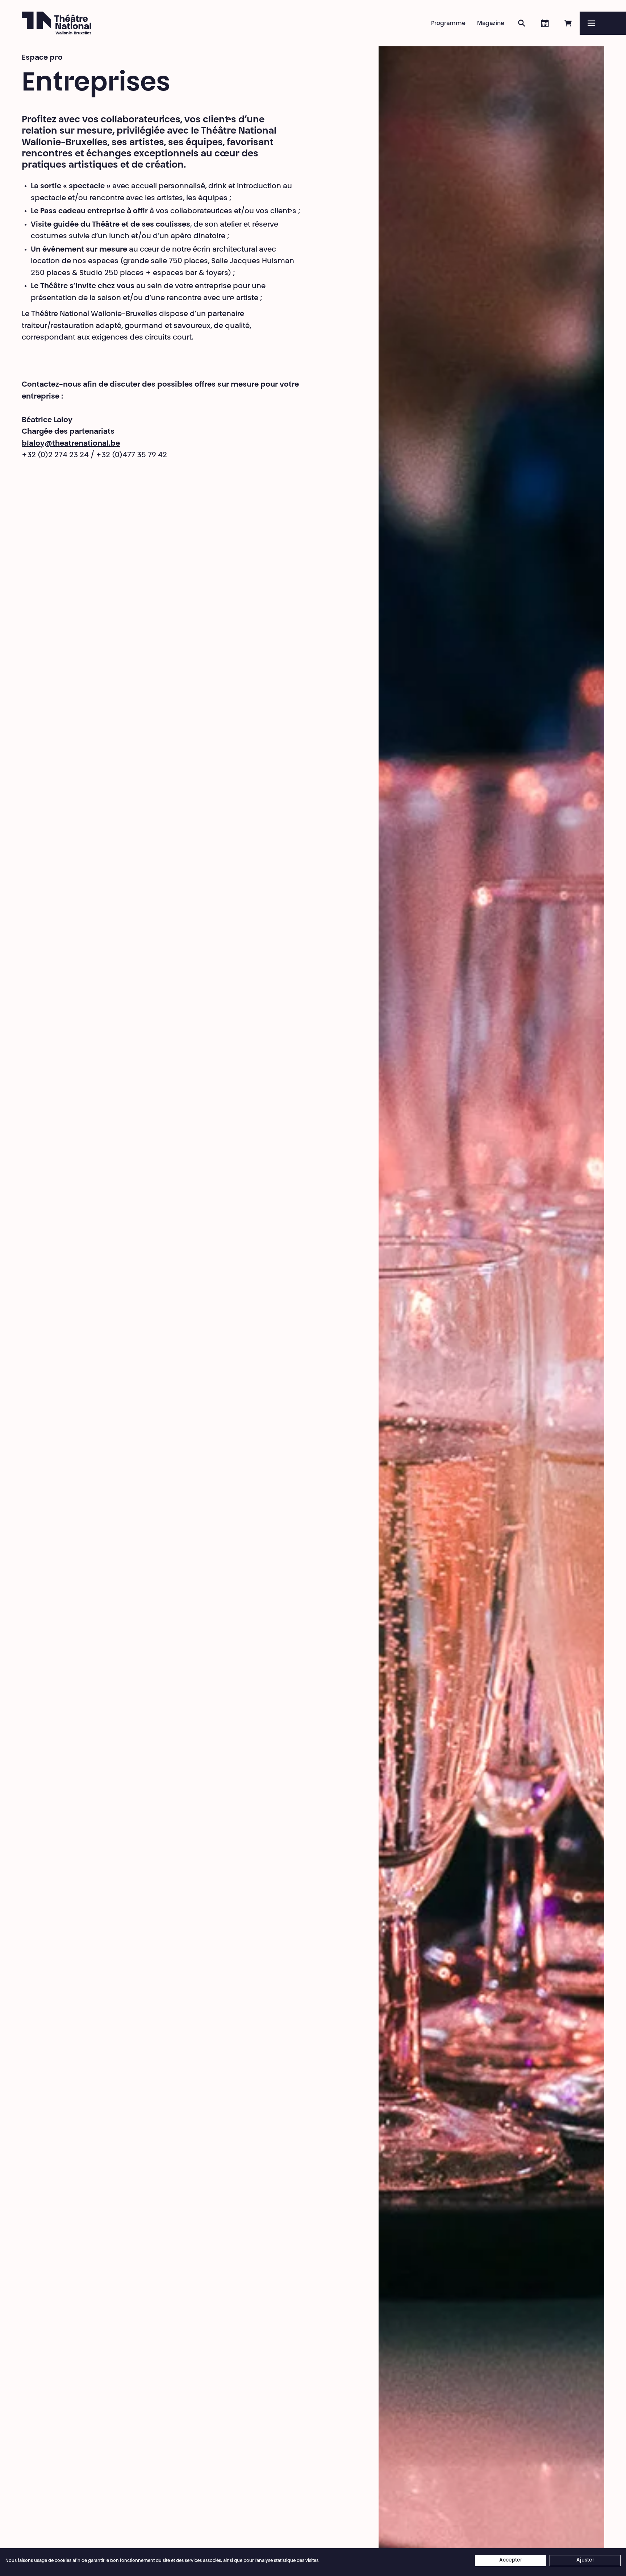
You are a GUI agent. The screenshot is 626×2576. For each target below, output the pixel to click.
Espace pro (42, 58)
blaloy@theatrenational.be (71, 444)
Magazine (491, 24)
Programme (448, 24)
